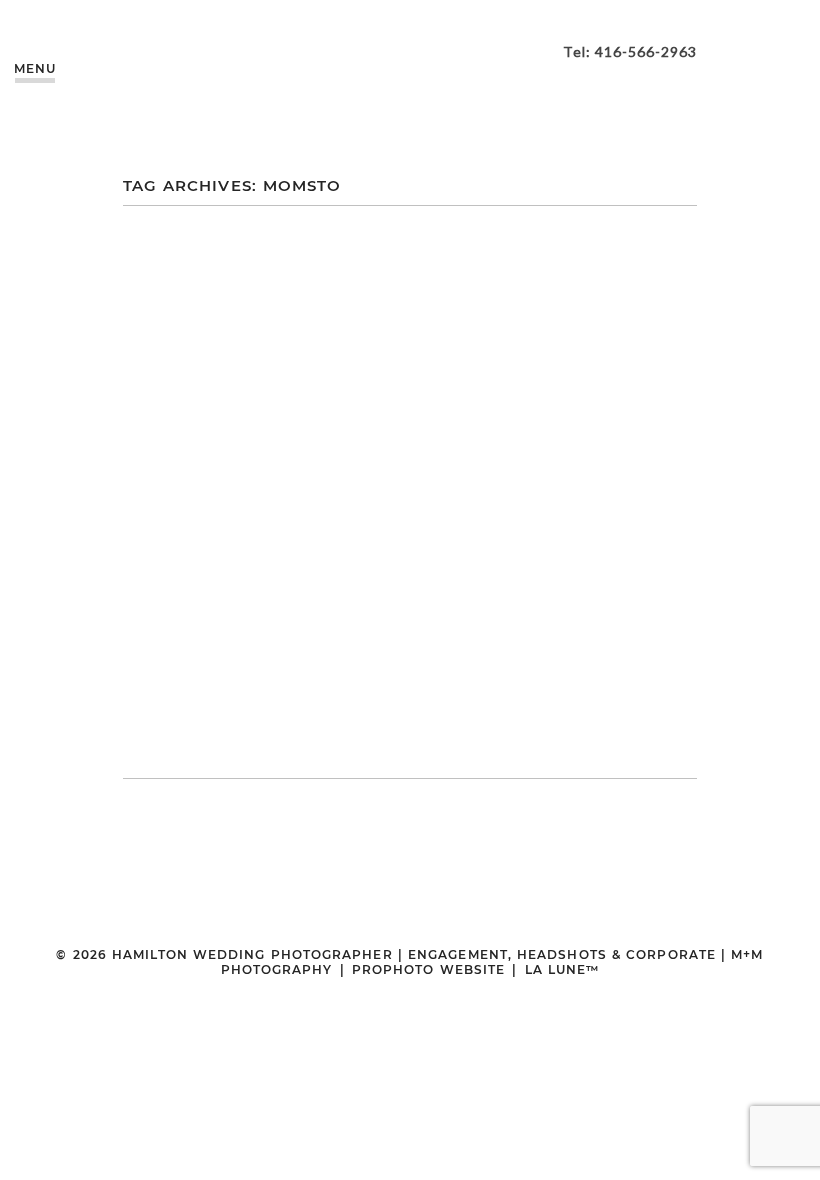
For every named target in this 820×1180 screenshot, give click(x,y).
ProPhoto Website (428, 969)
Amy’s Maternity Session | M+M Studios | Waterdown (407, 445)
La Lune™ (562, 969)
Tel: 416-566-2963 (630, 51)
